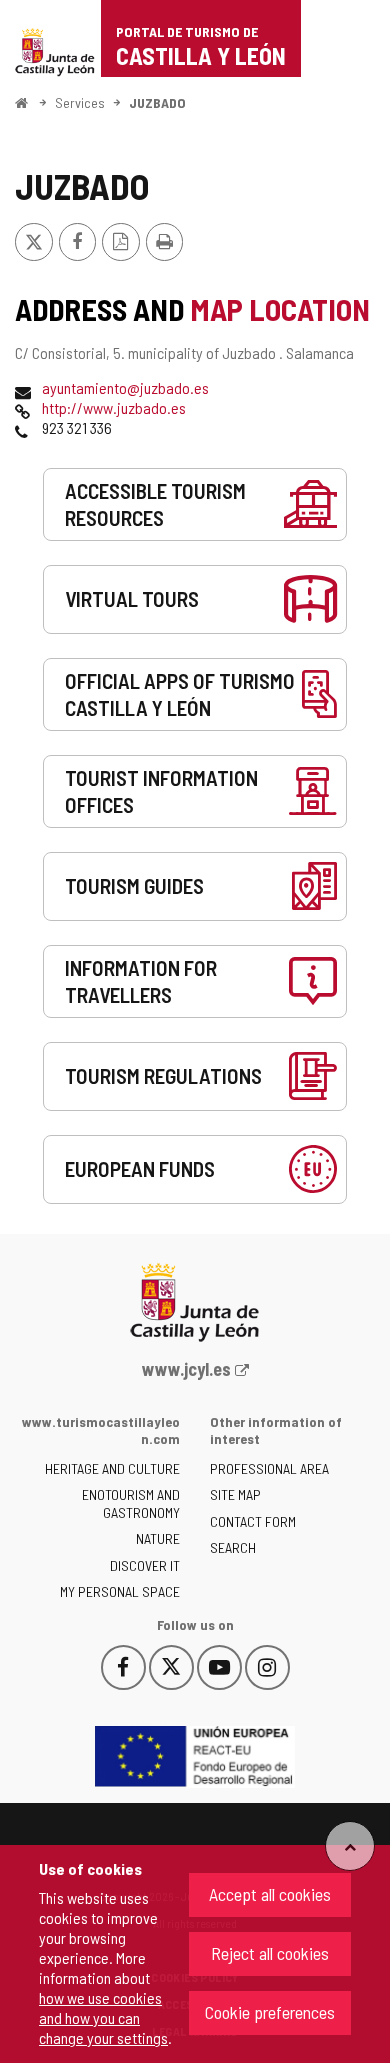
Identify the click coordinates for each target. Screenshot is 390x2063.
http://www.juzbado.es (114, 407)
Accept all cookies (270, 1894)
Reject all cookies (270, 1953)
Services (80, 102)
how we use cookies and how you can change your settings (103, 2017)
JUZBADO (157, 102)
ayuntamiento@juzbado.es (125, 387)
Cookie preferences (270, 2012)
